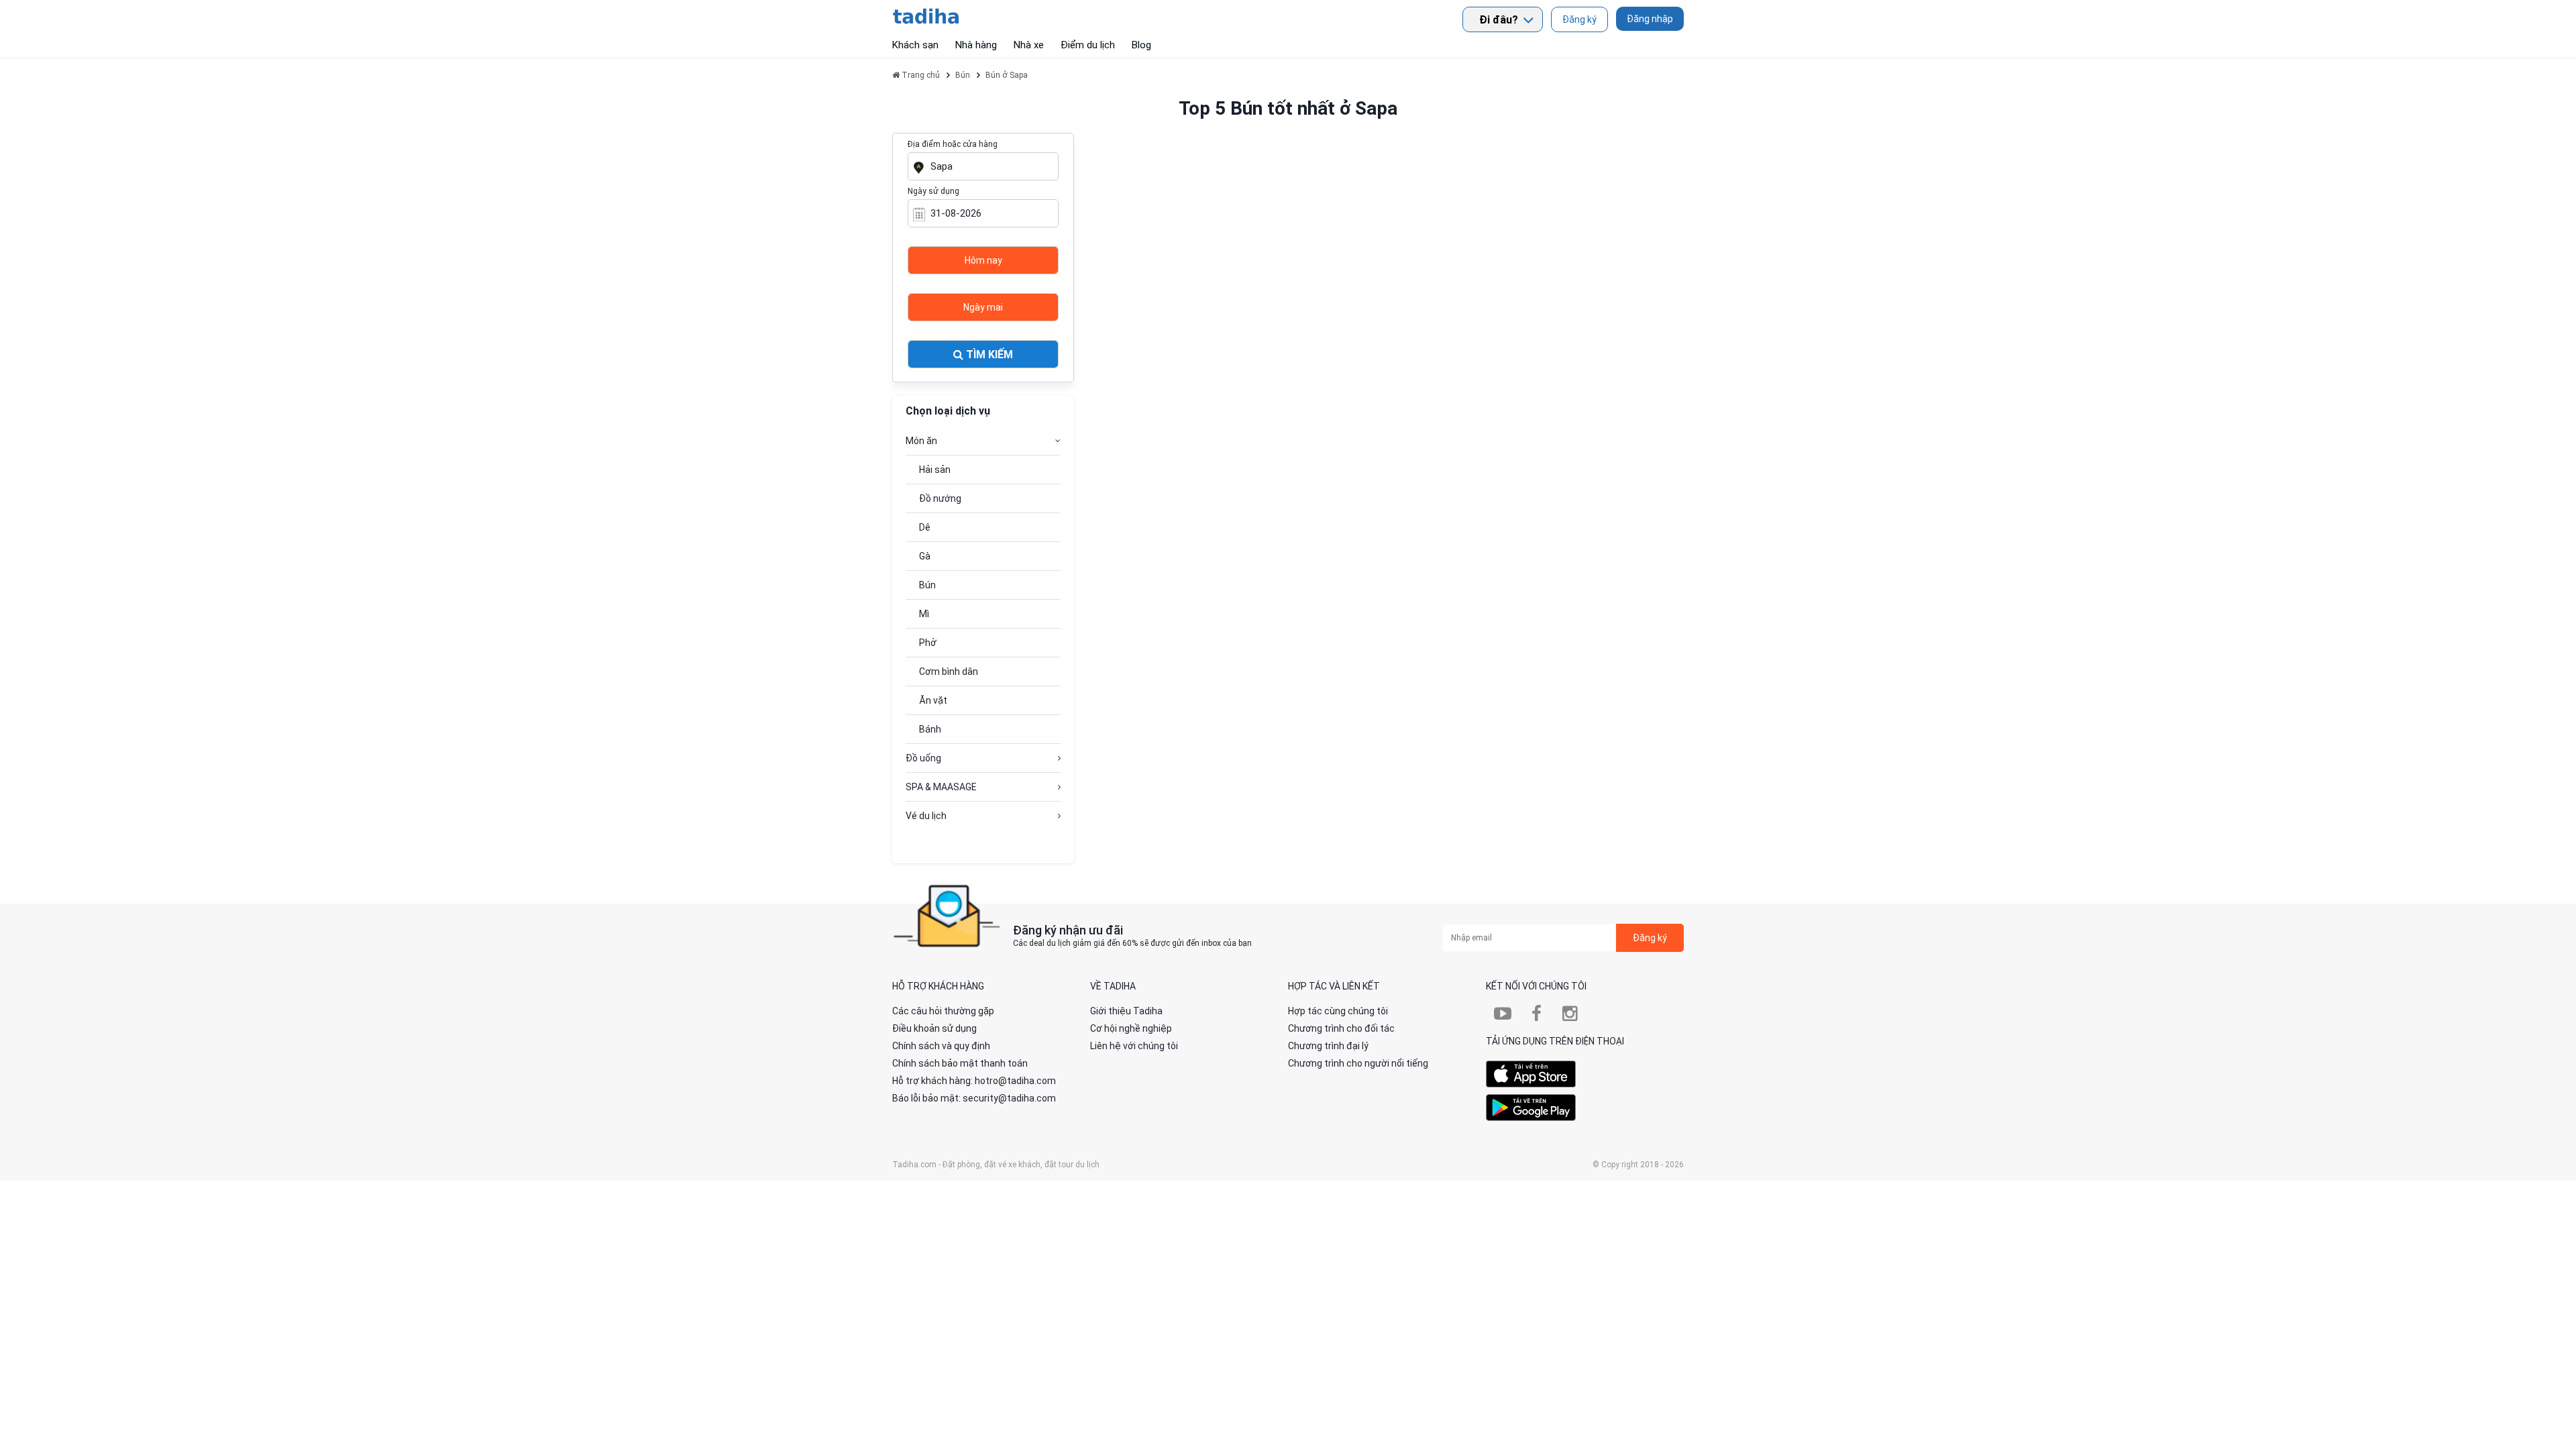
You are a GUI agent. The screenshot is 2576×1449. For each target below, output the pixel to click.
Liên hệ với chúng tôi (1134, 1046)
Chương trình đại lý (1328, 1046)
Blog (1141, 45)
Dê (925, 527)
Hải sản (935, 470)
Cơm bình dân (949, 672)
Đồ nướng (940, 498)
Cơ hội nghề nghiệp (1131, 1028)
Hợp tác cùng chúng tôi (1338, 1011)
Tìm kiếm (988, 355)
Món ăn (921, 441)
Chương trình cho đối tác (1341, 1028)
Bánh (930, 729)
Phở (928, 643)
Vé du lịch (926, 816)
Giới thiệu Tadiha (1126, 1011)
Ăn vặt (933, 700)
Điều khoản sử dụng (934, 1028)
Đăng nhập (1650, 19)
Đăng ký (1579, 19)
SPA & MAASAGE (941, 787)
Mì (924, 614)
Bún (927, 585)
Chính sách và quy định (941, 1046)
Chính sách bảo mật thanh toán (960, 1063)
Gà (925, 556)
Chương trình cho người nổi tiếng (1358, 1063)
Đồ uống (923, 758)
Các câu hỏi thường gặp (943, 1011)
